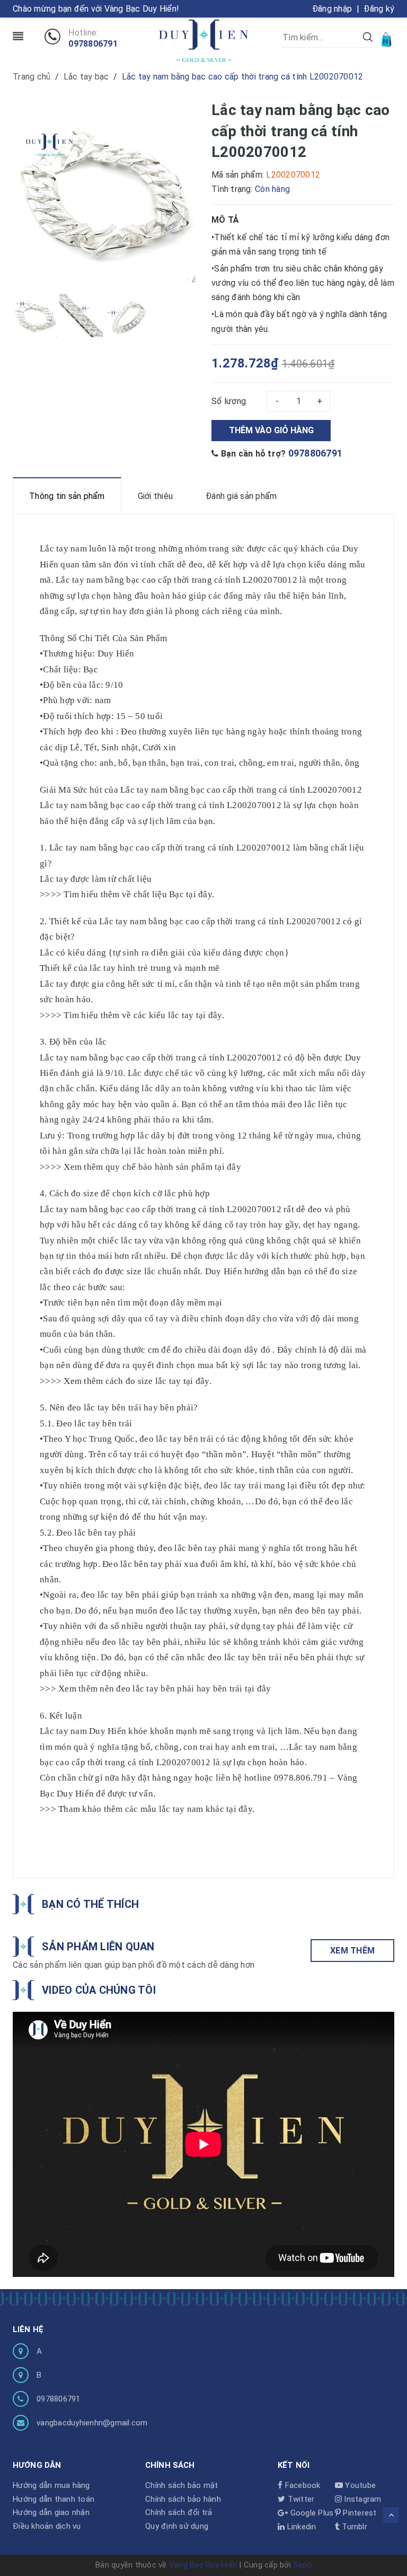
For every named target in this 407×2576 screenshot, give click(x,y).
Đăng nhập (332, 9)
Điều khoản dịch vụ (47, 2526)
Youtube (359, 2485)
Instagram (362, 2499)
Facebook (301, 2485)
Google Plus (311, 2513)
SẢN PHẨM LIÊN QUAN (98, 1947)
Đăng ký (379, 9)
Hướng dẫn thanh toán (54, 2499)
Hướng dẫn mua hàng (51, 2485)
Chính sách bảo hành (183, 2499)
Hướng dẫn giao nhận (51, 2512)
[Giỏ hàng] (387, 39)
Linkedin (300, 2527)
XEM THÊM (352, 1951)
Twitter (300, 2499)
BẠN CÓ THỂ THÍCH (90, 1904)
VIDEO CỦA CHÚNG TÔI (99, 1990)
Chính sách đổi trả (179, 2512)
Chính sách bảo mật (182, 2485)
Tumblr (353, 2527)
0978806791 (93, 44)
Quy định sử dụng (177, 2526)
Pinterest (359, 2513)
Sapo (302, 2565)
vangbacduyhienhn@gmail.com (92, 2423)
